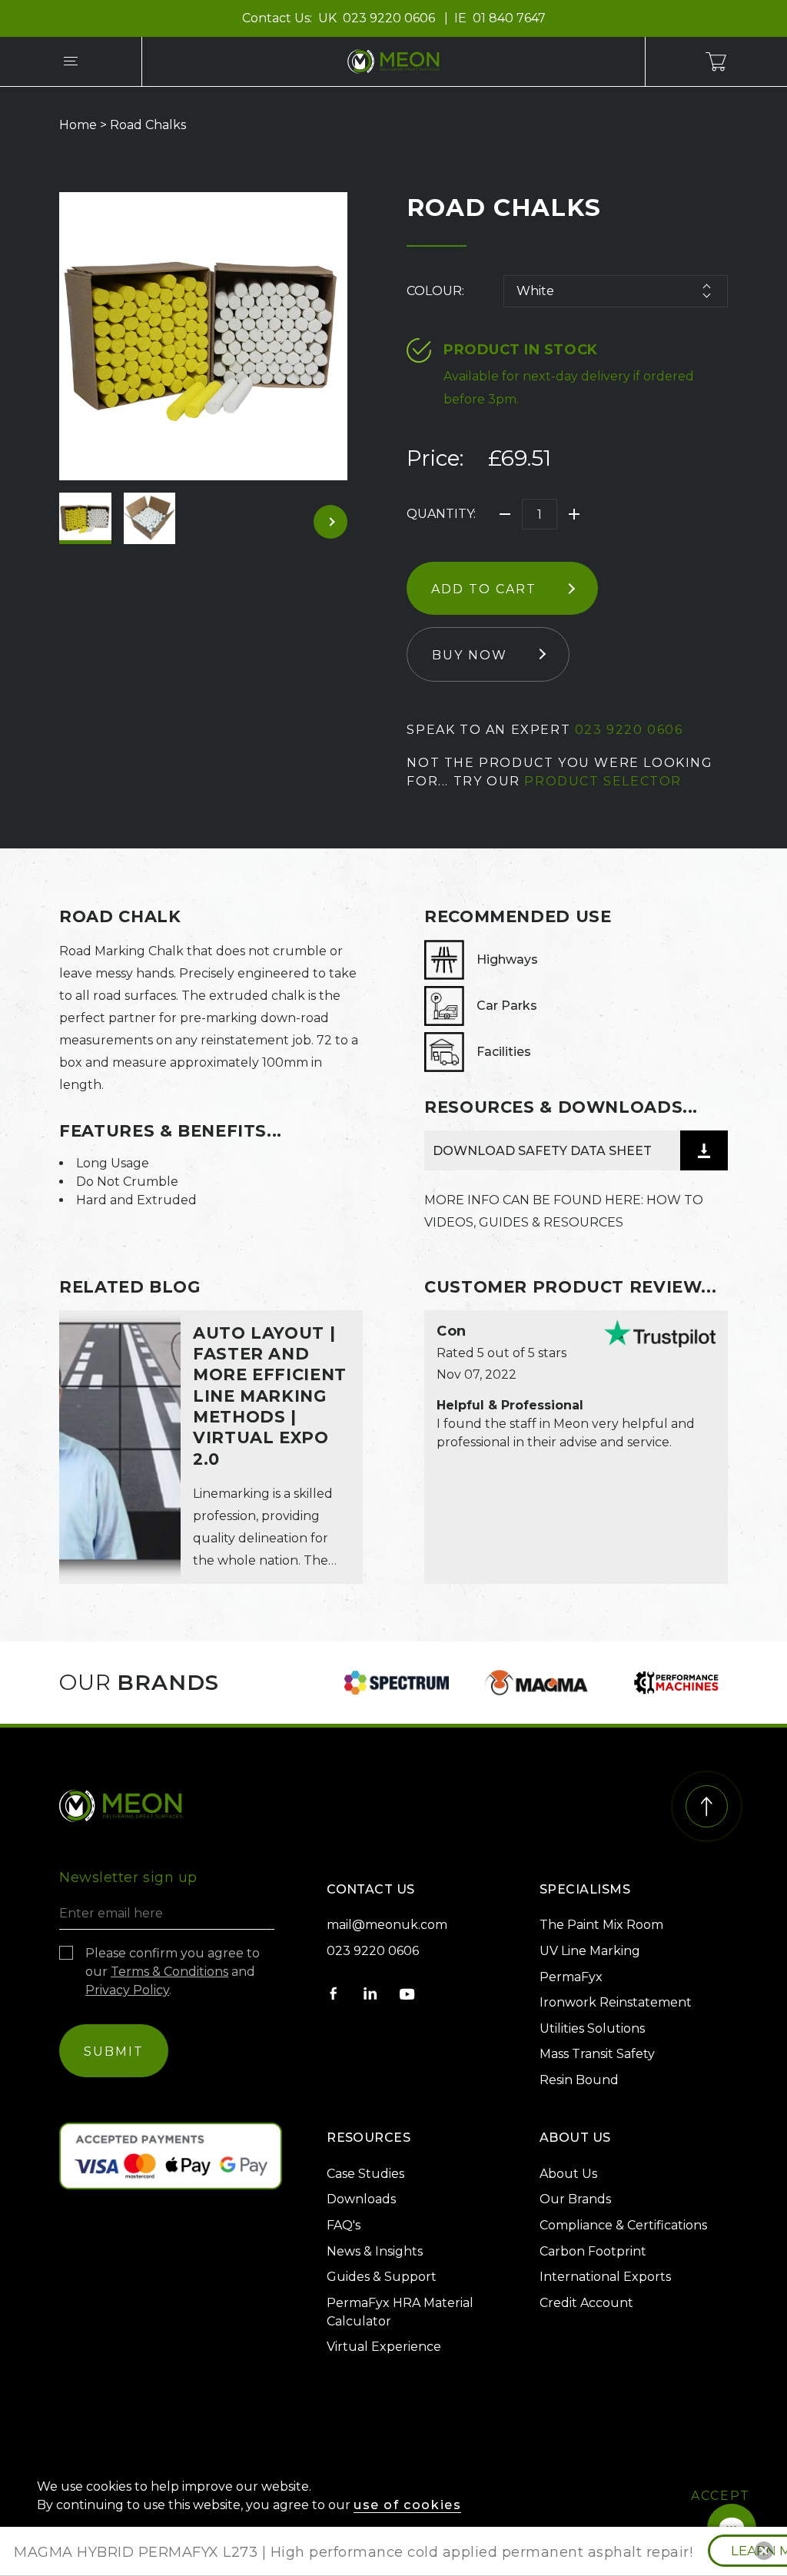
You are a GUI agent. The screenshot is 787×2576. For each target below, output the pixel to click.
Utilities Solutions (592, 2028)
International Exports (605, 2277)
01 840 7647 (509, 18)
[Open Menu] (71, 61)
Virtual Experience (384, 2347)
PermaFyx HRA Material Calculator (400, 2312)
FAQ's (344, 2225)
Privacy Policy (127, 1990)
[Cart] (716, 61)
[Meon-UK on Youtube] (407, 1993)
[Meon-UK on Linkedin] (370, 1993)
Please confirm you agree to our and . (173, 1972)
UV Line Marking (590, 1951)
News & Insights (375, 2251)
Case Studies (365, 2174)
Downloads (361, 2199)
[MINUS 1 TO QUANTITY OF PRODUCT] (505, 514)
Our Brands (575, 2199)
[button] (764, 2551)
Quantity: (441, 514)
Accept (721, 2496)
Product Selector (603, 781)
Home (78, 125)
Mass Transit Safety (597, 2054)
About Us (568, 2174)
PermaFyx (571, 1977)
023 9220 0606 (390, 18)
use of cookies (407, 2505)
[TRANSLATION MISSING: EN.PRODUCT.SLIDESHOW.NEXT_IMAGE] (330, 522)
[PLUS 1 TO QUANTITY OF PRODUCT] (574, 514)
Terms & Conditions (169, 1972)
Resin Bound (579, 2080)
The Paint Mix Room (601, 1925)
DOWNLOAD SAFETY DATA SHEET (542, 1151)
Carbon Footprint (593, 2251)
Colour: (435, 291)
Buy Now (469, 655)
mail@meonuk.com (387, 1925)
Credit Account (586, 2303)
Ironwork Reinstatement (616, 2002)
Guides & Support (382, 2277)
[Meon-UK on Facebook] (334, 1993)
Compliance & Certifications (623, 2225)
